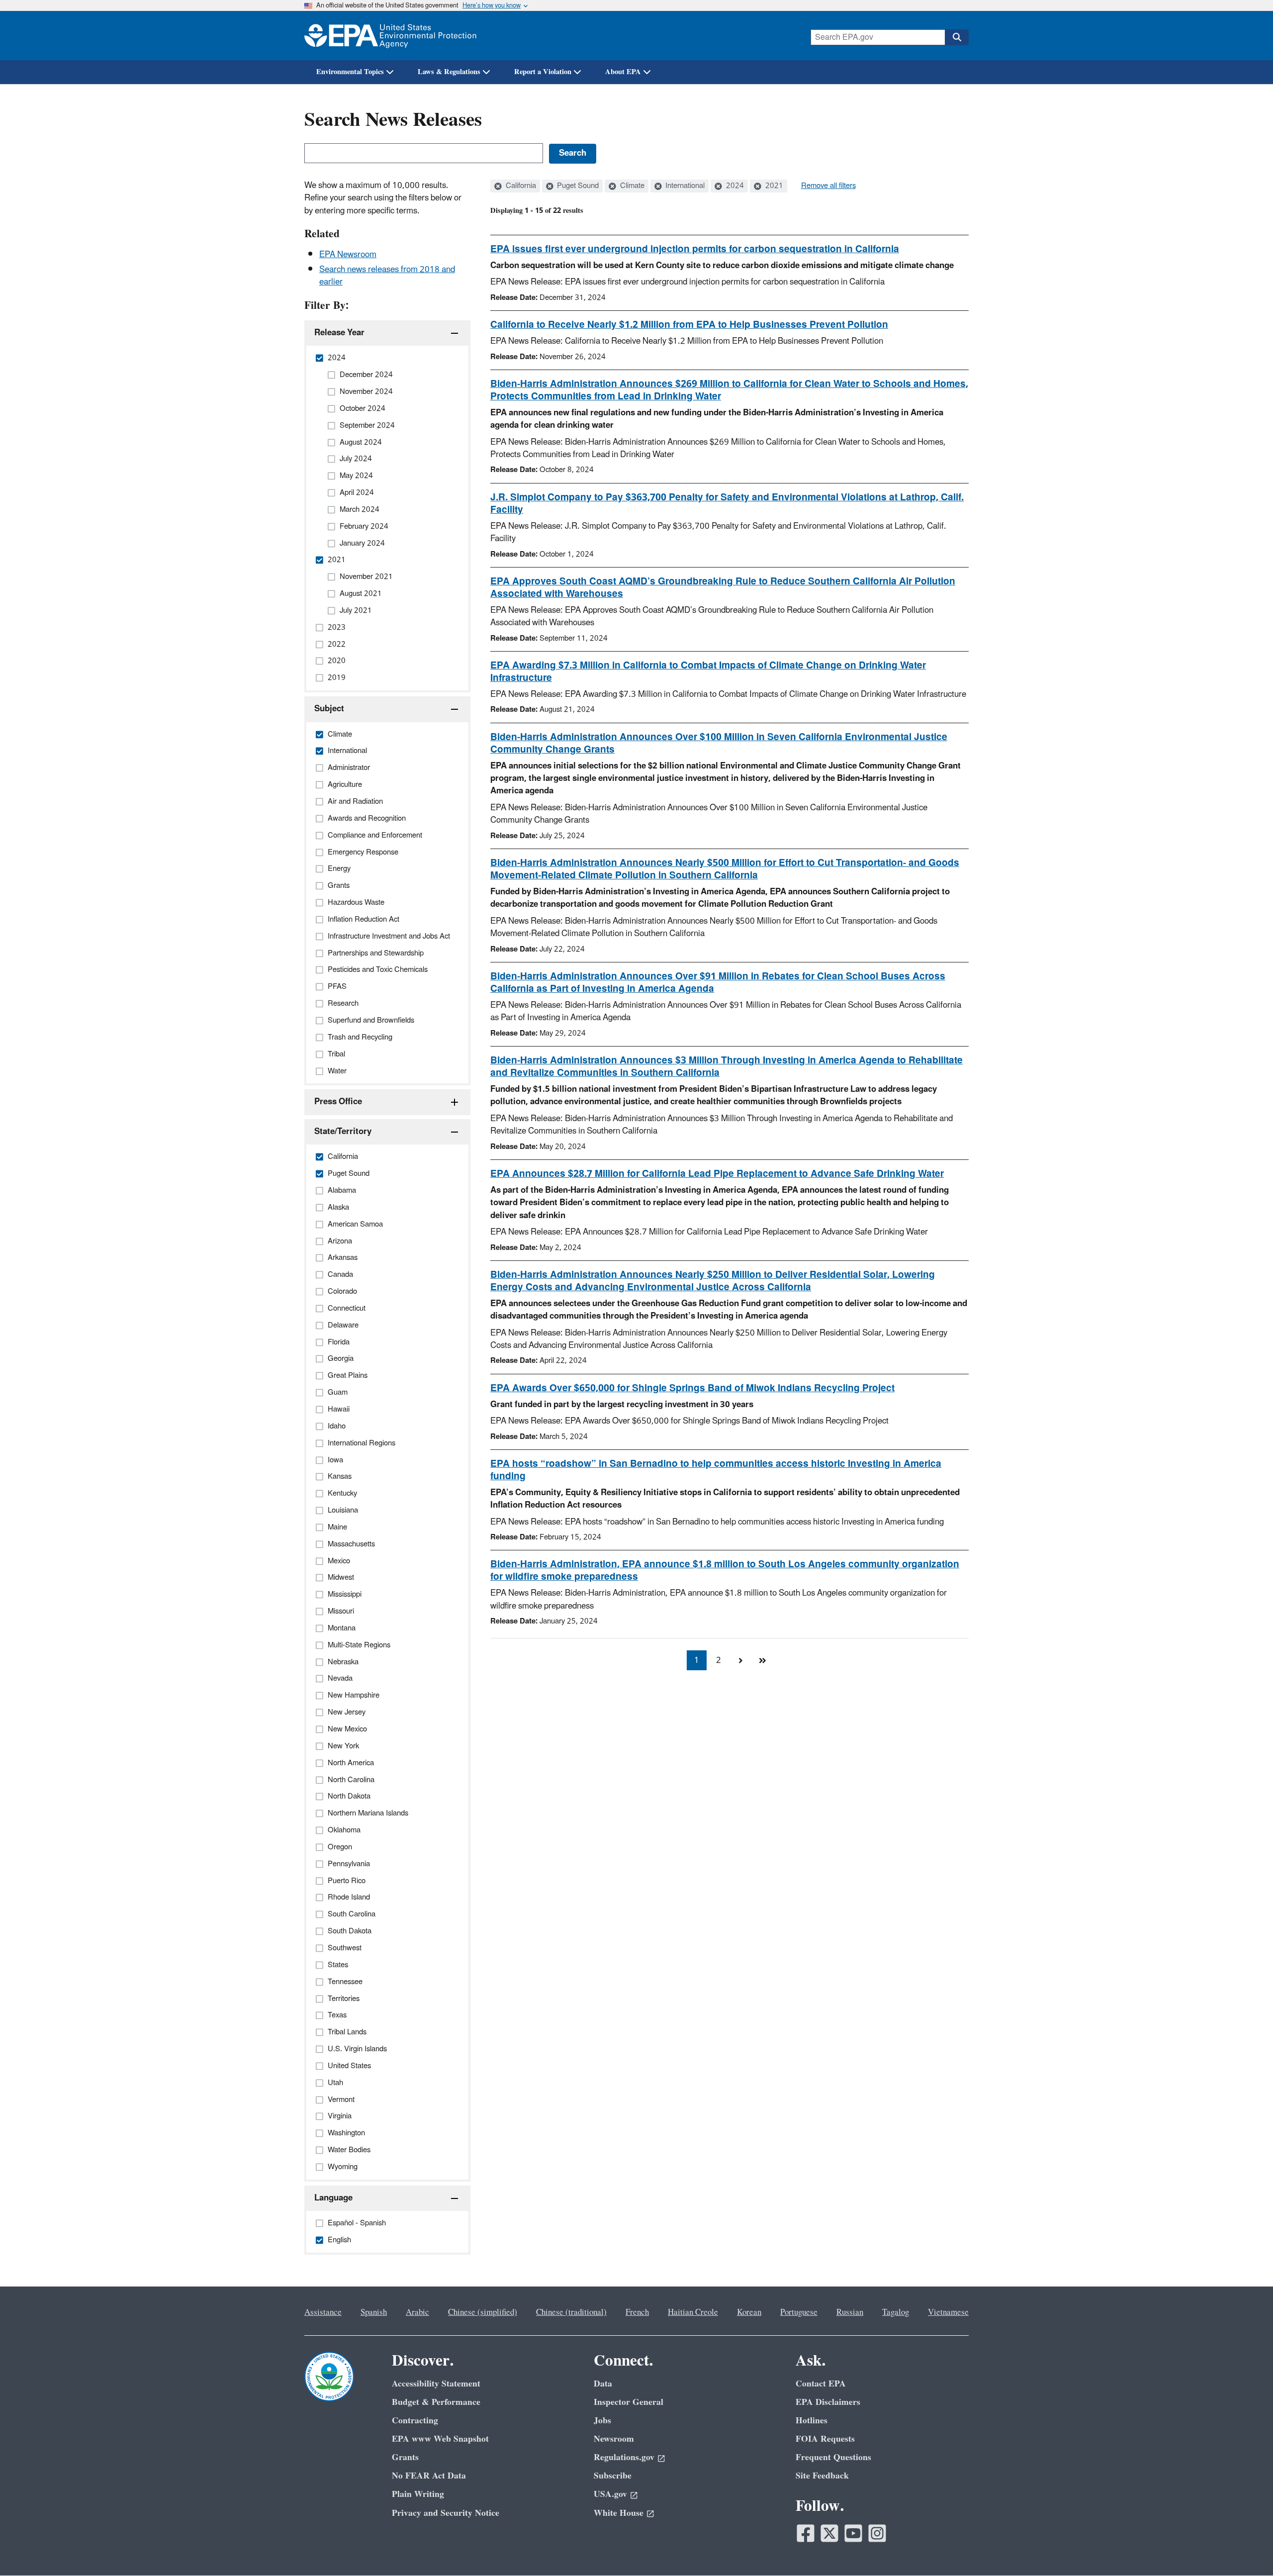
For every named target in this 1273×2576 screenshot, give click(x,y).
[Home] (390, 36)
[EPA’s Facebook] (806, 2533)
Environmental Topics (350, 72)
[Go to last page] (762, 1660)
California (520, 186)
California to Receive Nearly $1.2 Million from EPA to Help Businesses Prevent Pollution (689, 325)
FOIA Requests (825, 2439)
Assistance (323, 2312)
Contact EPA (821, 2384)
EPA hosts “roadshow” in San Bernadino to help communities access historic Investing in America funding (716, 1470)
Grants (405, 2457)
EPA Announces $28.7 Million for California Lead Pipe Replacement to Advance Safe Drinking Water (717, 1174)
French (637, 2312)
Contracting (415, 2421)
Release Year (339, 333)
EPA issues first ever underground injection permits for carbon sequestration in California (695, 249)
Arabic (417, 2312)
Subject (329, 709)
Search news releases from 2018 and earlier (387, 276)
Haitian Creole (693, 2312)
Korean (749, 2312)
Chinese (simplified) (483, 2312)
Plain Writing (418, 2494)
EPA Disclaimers (828, 2402)
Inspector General (629, 2402)
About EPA (623, 72)
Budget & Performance (436, 2402)
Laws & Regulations (449, 72)
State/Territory (343, 1132)
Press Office (338, 1102)
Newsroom (614, 2439)
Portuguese (799, 2312)
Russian (850, 2312)
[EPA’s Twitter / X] (829, 2533)
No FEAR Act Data (429, 2476)
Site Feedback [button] (822, 2476)
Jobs (602, 2421)
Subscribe (613, 2476)
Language (333, 2198)
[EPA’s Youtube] (853, 2533)
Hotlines (812, 2421)
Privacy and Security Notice (446, 2513)
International (684, 186)
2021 (773, 186)
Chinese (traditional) (571, 2312)
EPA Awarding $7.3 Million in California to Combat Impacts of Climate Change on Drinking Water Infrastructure (708, 672)
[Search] (957, 37)
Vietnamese (948, 2312)
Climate (631, 186)
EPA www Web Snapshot (440, 2439)
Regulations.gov (624, 2457)
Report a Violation (543, 72)
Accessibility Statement (436, 2384)
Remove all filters (828, 186)
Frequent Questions (833, 2457)
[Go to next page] (740, 1660)
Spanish (374, 2312)
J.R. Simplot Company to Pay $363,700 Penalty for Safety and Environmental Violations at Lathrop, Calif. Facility (727, 504)
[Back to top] (1246, 2549)
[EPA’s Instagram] (877, 2533)
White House (619, 2513)
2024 (734, 186)
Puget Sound (577, 186)
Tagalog (896, 2312)
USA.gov (610, 2494)
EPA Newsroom (348, 255)
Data (603, 2384)
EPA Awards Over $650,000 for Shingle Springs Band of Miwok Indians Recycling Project (692, 1388)
